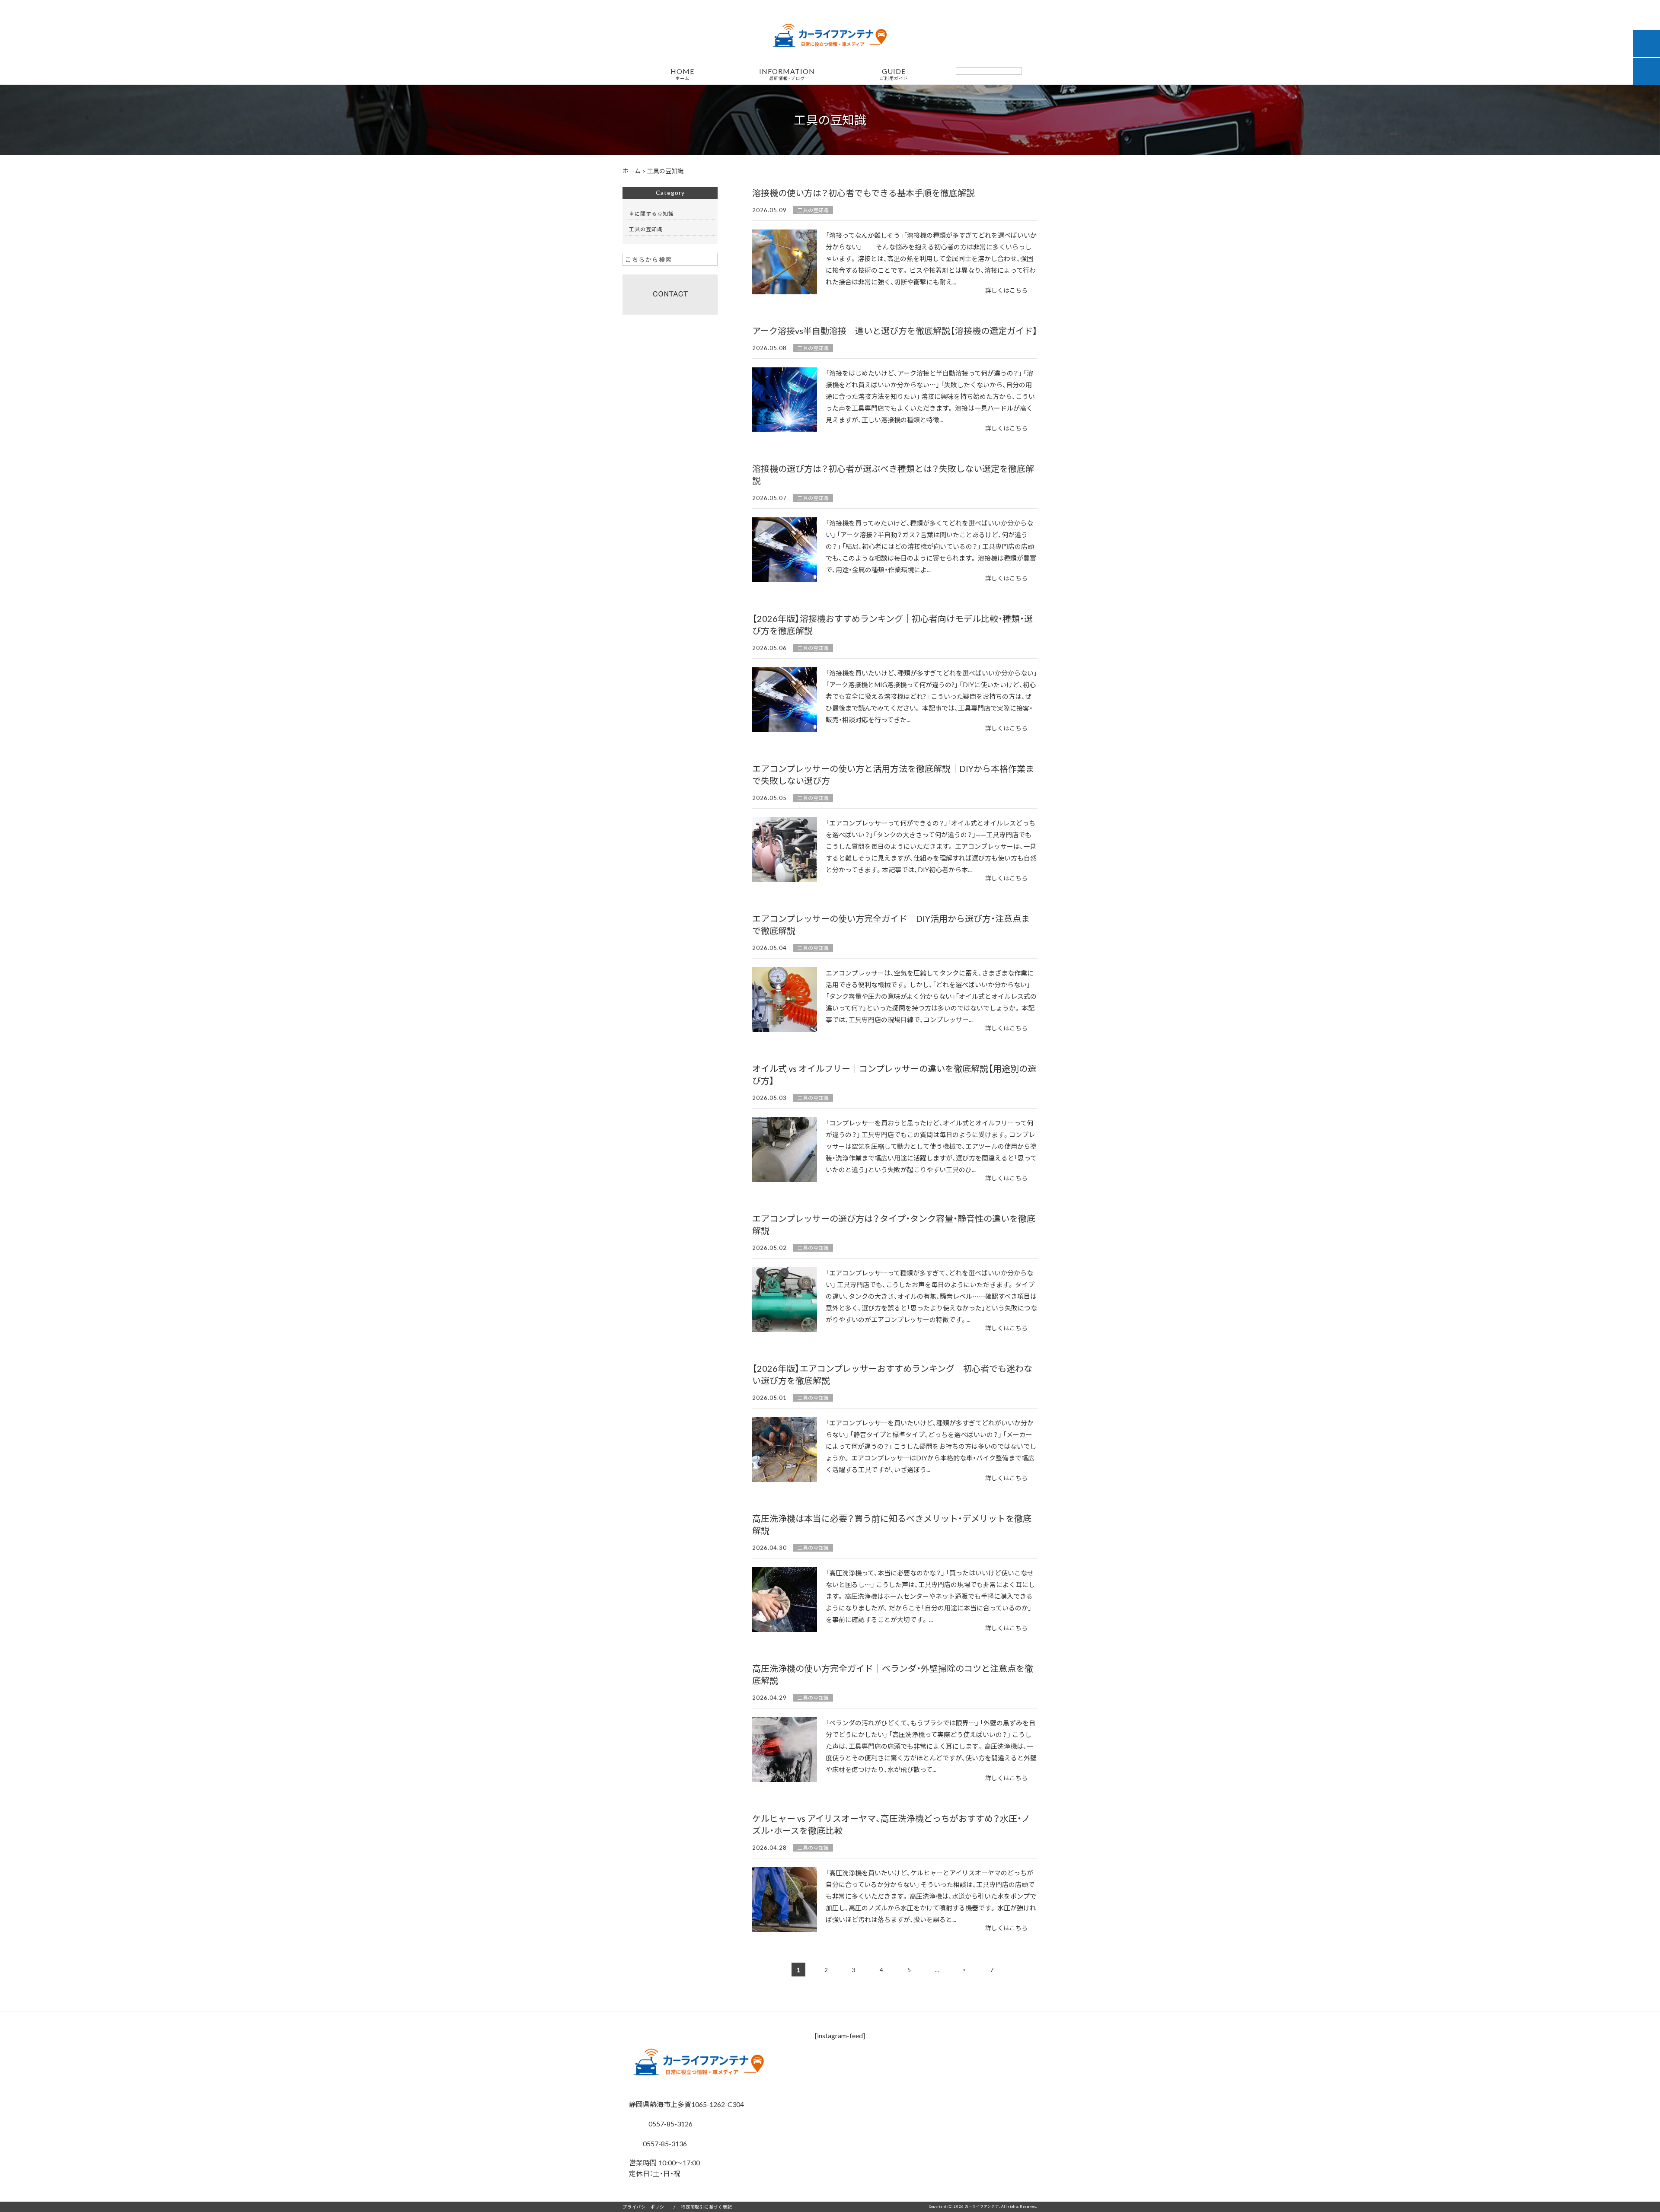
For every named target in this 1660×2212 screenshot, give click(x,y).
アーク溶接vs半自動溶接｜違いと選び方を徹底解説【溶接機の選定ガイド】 (895, 330)
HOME (682, 74)
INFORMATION (787, 74)
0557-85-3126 (670, 2123)
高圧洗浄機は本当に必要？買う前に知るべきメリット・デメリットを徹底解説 (892, 1524)
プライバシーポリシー (646, 2207)
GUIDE (894, 74)
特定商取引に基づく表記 (706, 2207)
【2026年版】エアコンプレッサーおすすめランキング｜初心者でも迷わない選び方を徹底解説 (892, 1374)
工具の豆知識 (813, 210)
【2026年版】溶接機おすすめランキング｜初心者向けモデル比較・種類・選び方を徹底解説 (892, 624)
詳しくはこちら (1006, 290)
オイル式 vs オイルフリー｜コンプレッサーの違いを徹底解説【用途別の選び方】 (894, 1074)
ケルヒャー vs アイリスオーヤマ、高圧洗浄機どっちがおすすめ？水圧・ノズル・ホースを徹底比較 (891, 1824)
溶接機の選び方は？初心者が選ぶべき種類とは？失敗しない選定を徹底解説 (893, 474)
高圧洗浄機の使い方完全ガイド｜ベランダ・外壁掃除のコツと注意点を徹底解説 (893, 1674)
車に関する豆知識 (651, 214)
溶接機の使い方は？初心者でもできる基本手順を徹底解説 (864, 193)
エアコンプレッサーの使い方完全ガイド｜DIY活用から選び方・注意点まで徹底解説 (891, 924)
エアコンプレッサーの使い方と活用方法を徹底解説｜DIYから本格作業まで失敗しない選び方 (893, 774)
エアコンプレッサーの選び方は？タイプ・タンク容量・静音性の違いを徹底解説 (894, 1224)
